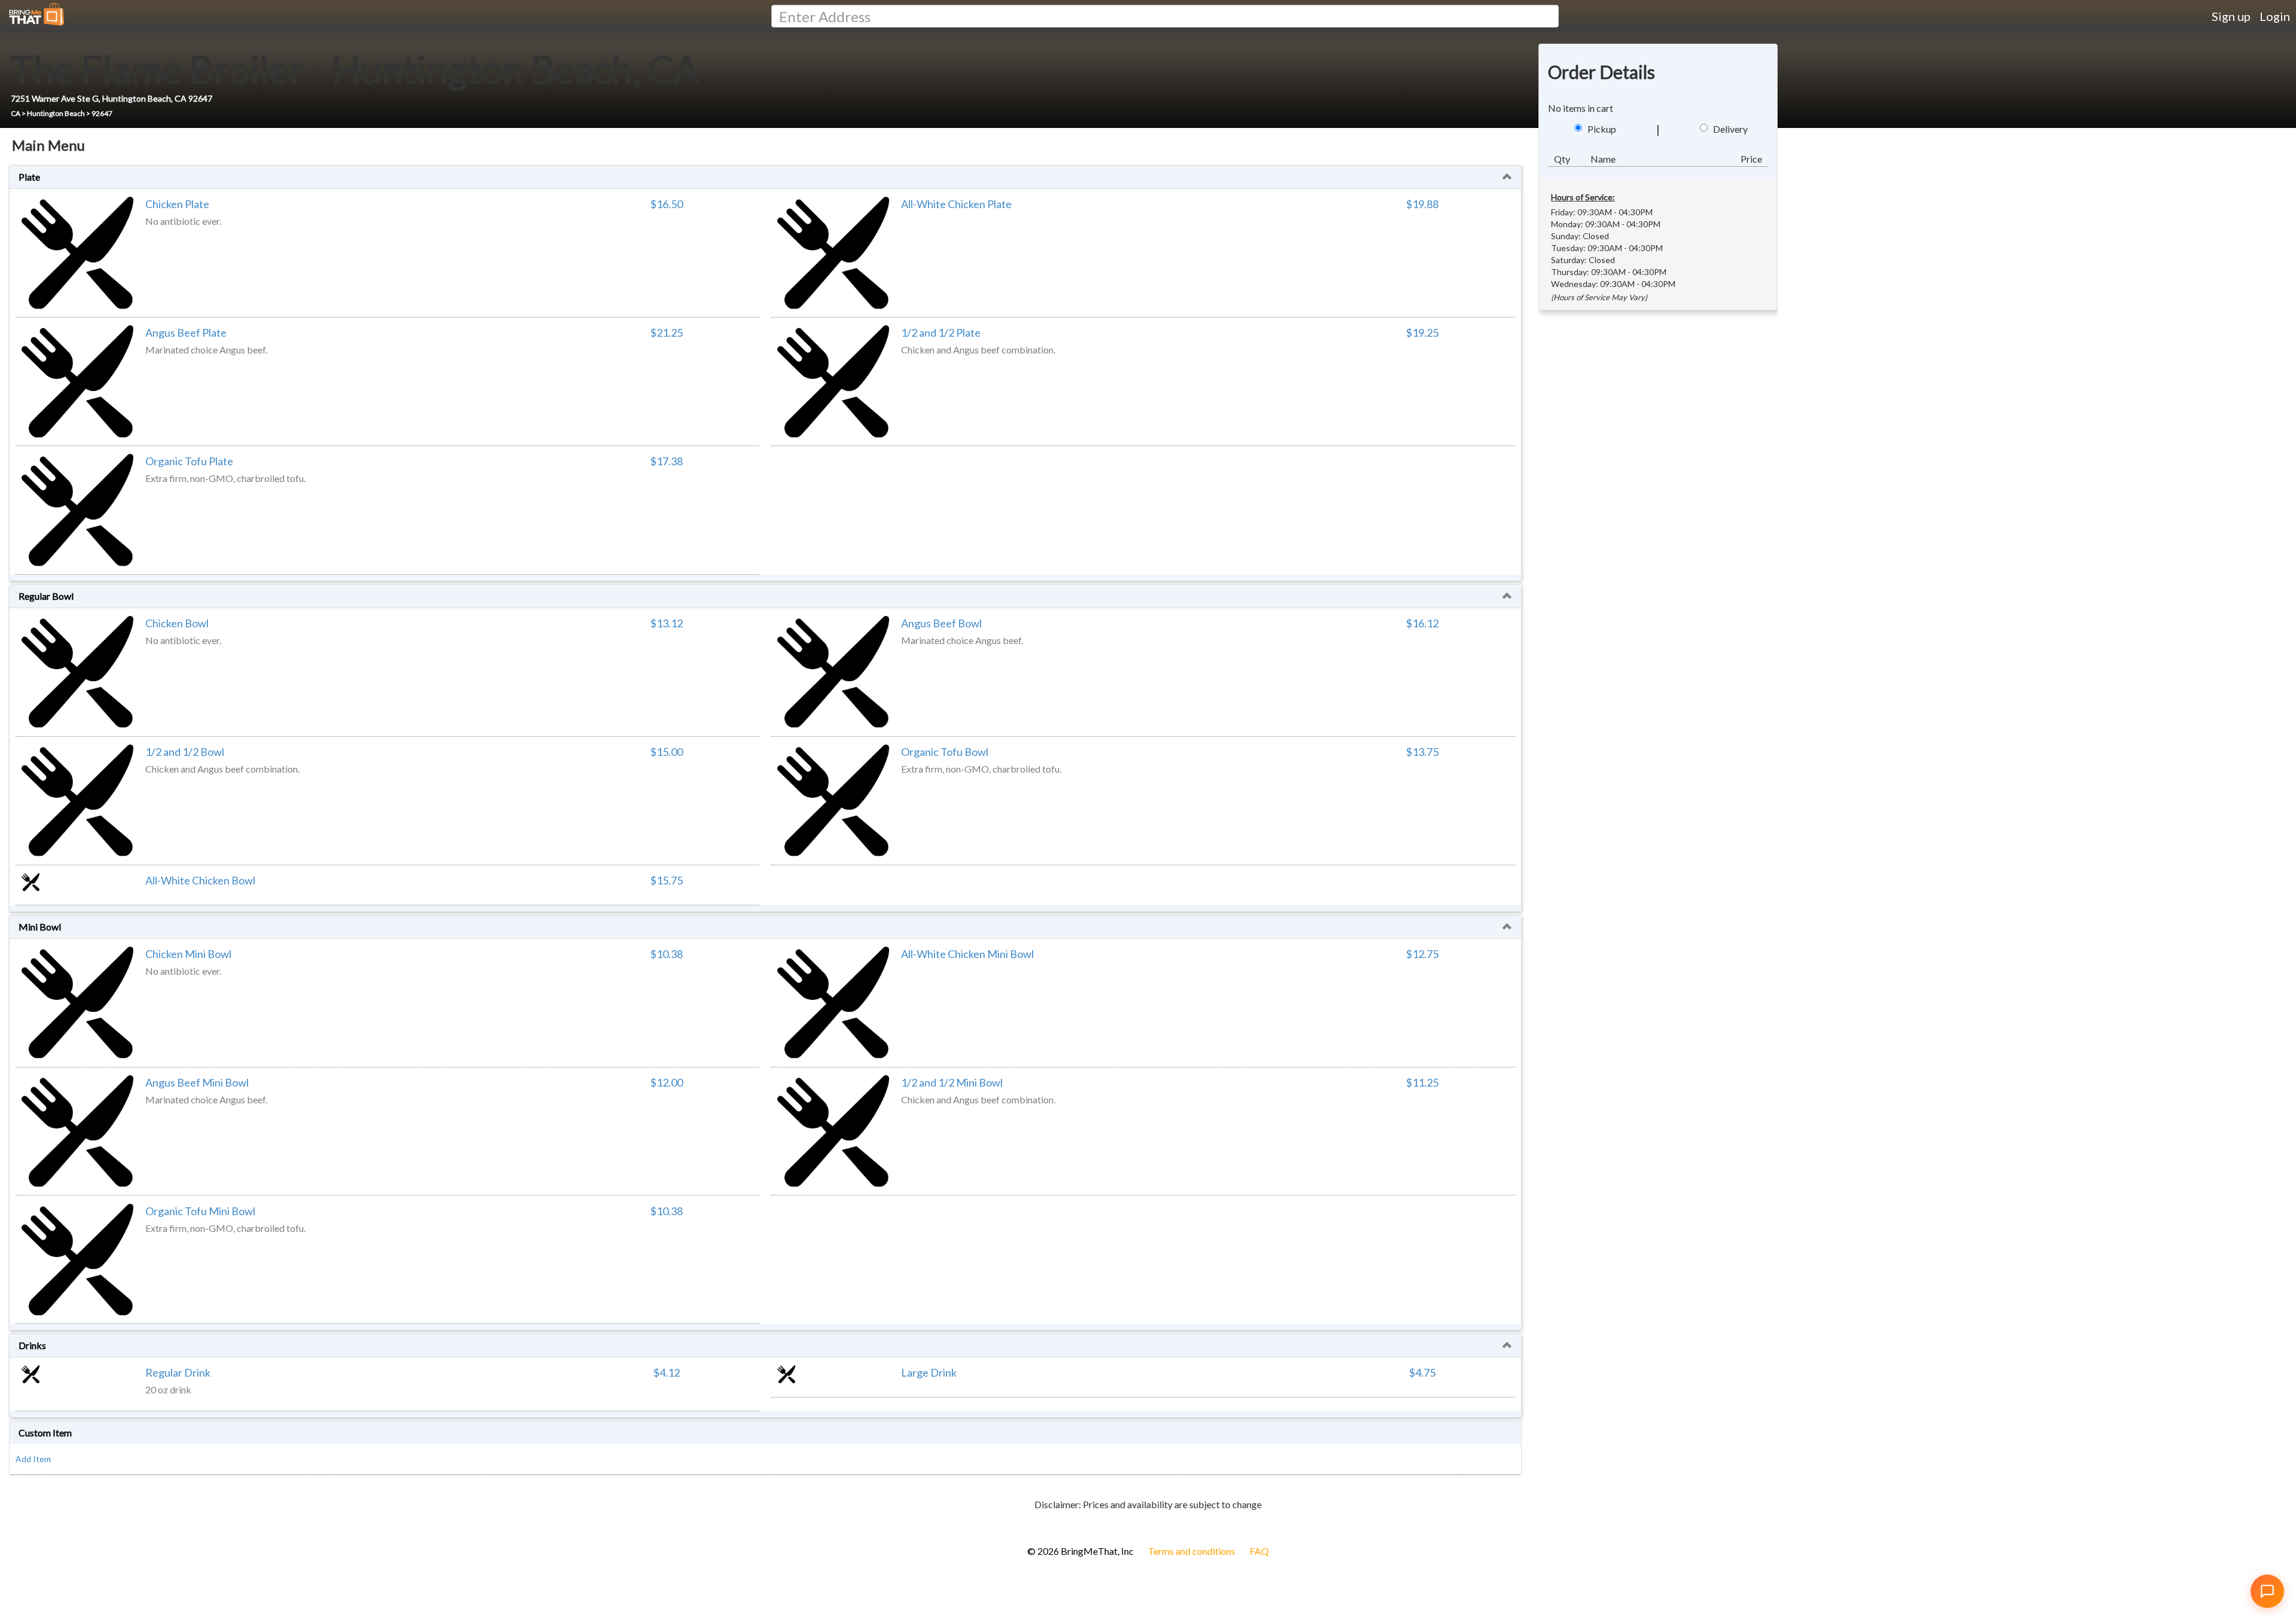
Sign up (2231, 16)
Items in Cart (30, 1524)
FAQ (1259, 1551)
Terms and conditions (1192, 1551)
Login (2275, 16)
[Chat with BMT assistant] (2267, 1591)
